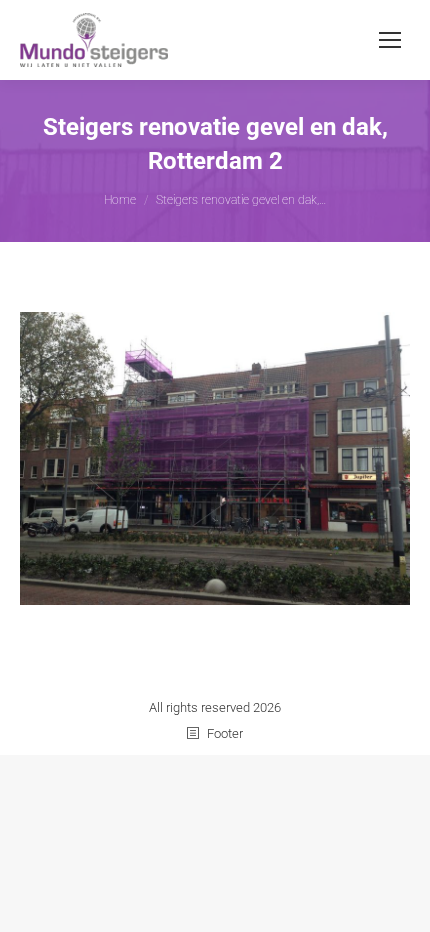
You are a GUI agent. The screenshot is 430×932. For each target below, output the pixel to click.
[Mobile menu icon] (390, 40)
